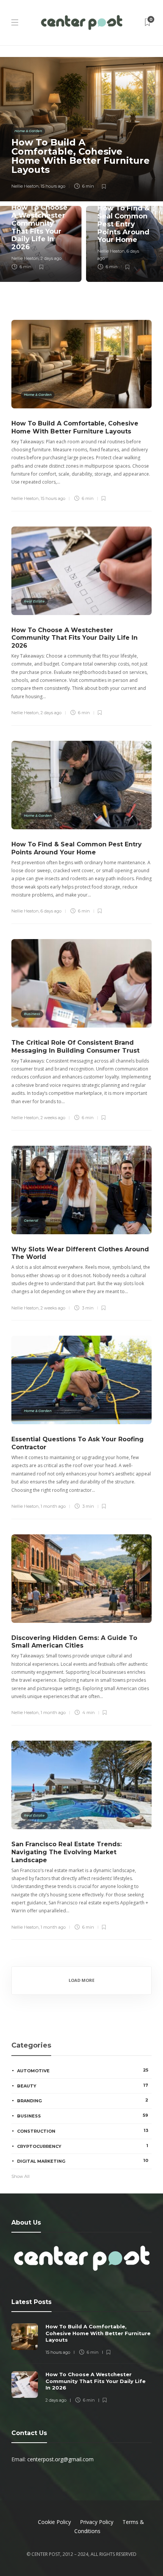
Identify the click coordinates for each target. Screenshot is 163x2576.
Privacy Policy (97, 2522)
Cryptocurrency (83, 2146)
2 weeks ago (53, 1118)
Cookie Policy (54, 2522)
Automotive (83, 2070)
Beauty (83, 2086)
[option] (81, 169)
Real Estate (34, 601)
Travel (29, 1609)
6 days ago (51, 911)
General (31, 1220)
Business (32, 1014)
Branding (83, 2100)
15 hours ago (53, 186)
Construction (83, 2131)
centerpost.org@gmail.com (60, 2459)
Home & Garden (28, 131)
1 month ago (53, 1506)
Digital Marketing (83, 2161)
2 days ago (51, 258)
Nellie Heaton (25, 186)
